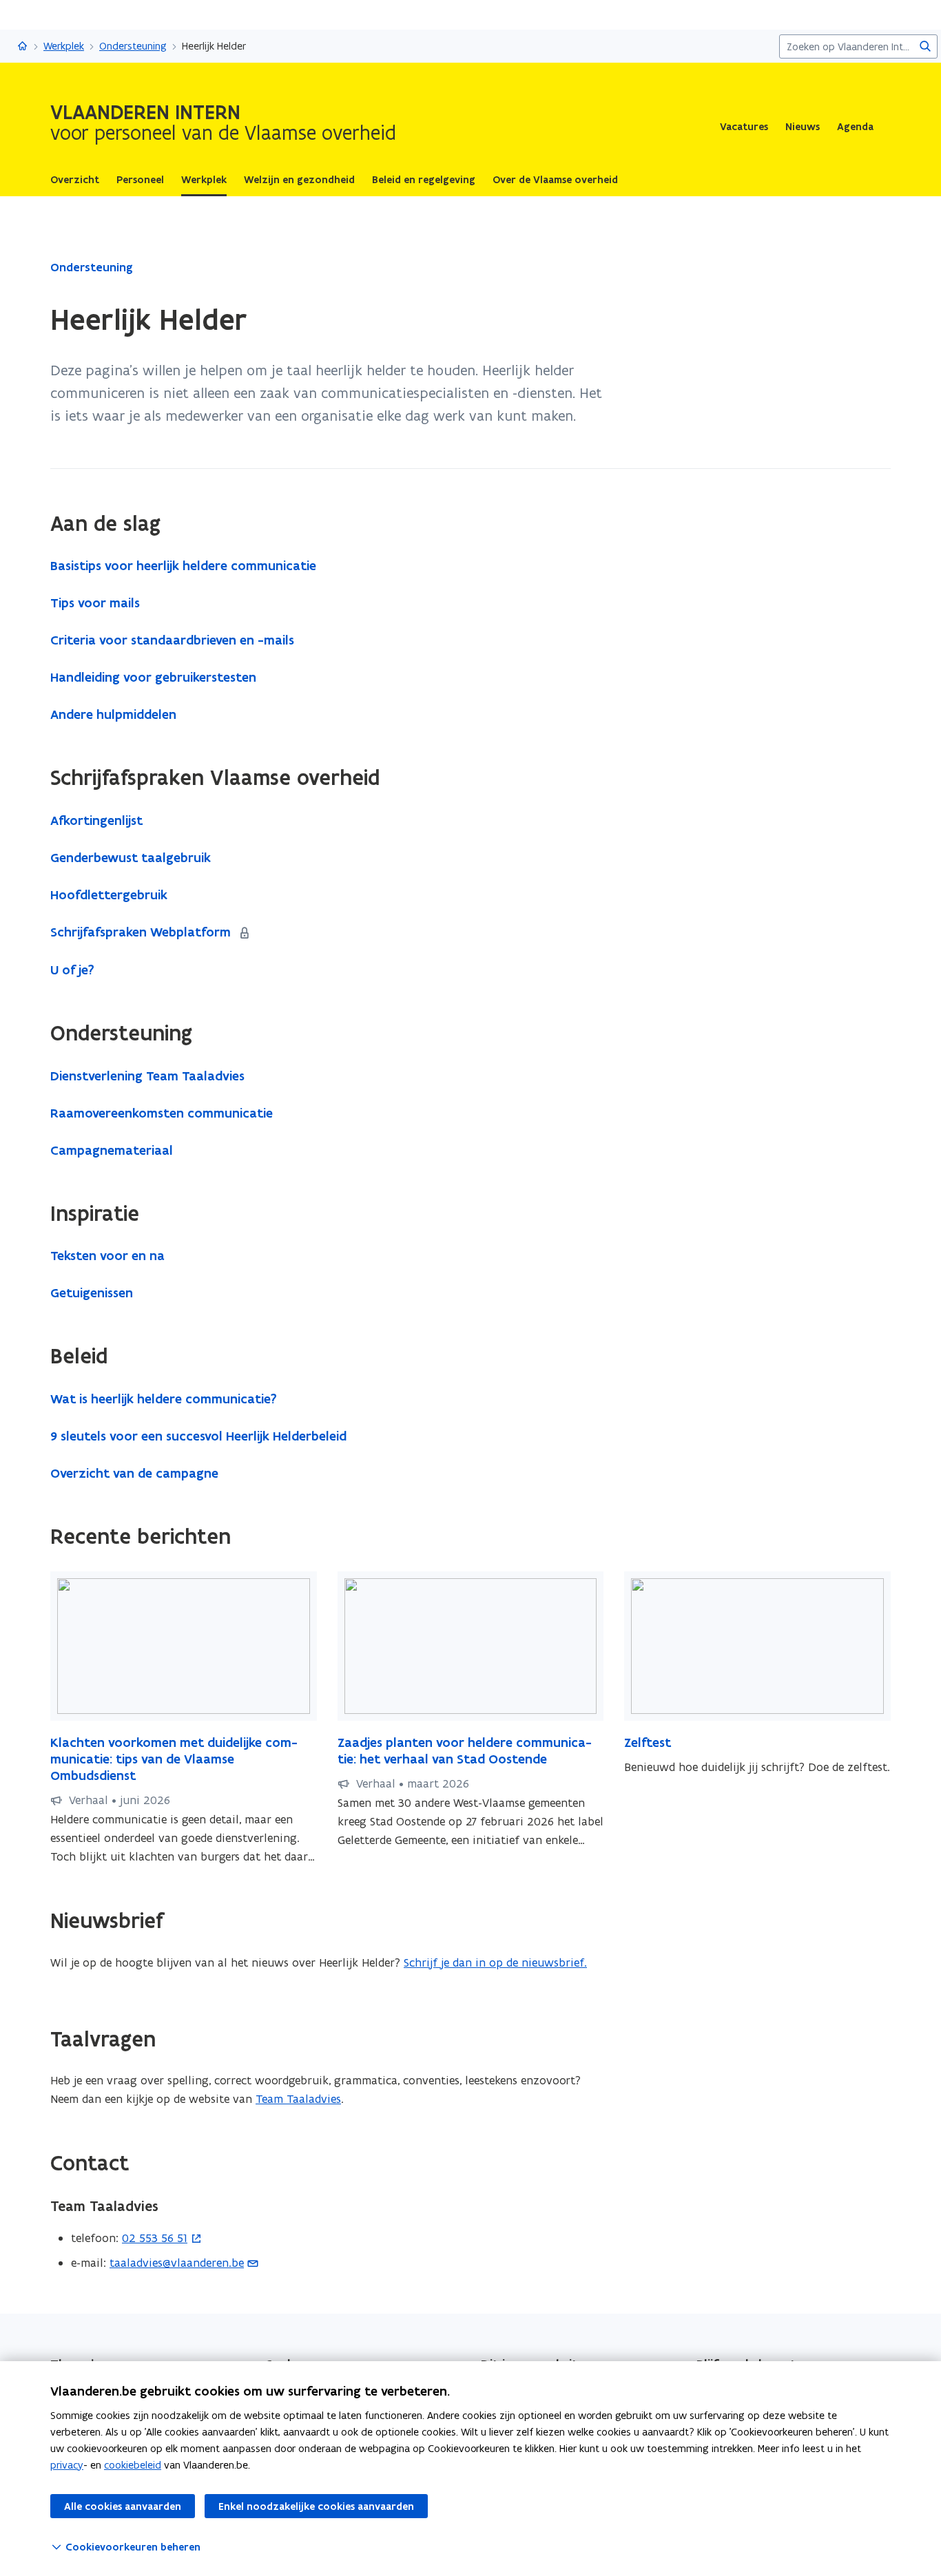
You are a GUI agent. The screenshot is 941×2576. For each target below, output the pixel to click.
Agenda (855, 127)
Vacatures (744, 127)
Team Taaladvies (298, 2099)
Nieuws (803, 127)
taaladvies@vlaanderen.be (177, 2263)
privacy (67, 2465)
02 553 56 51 (155, 2238)
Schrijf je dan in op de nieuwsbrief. (495, 1962)
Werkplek (64, 46)
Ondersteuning (133, 46)
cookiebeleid (133, 2465)
